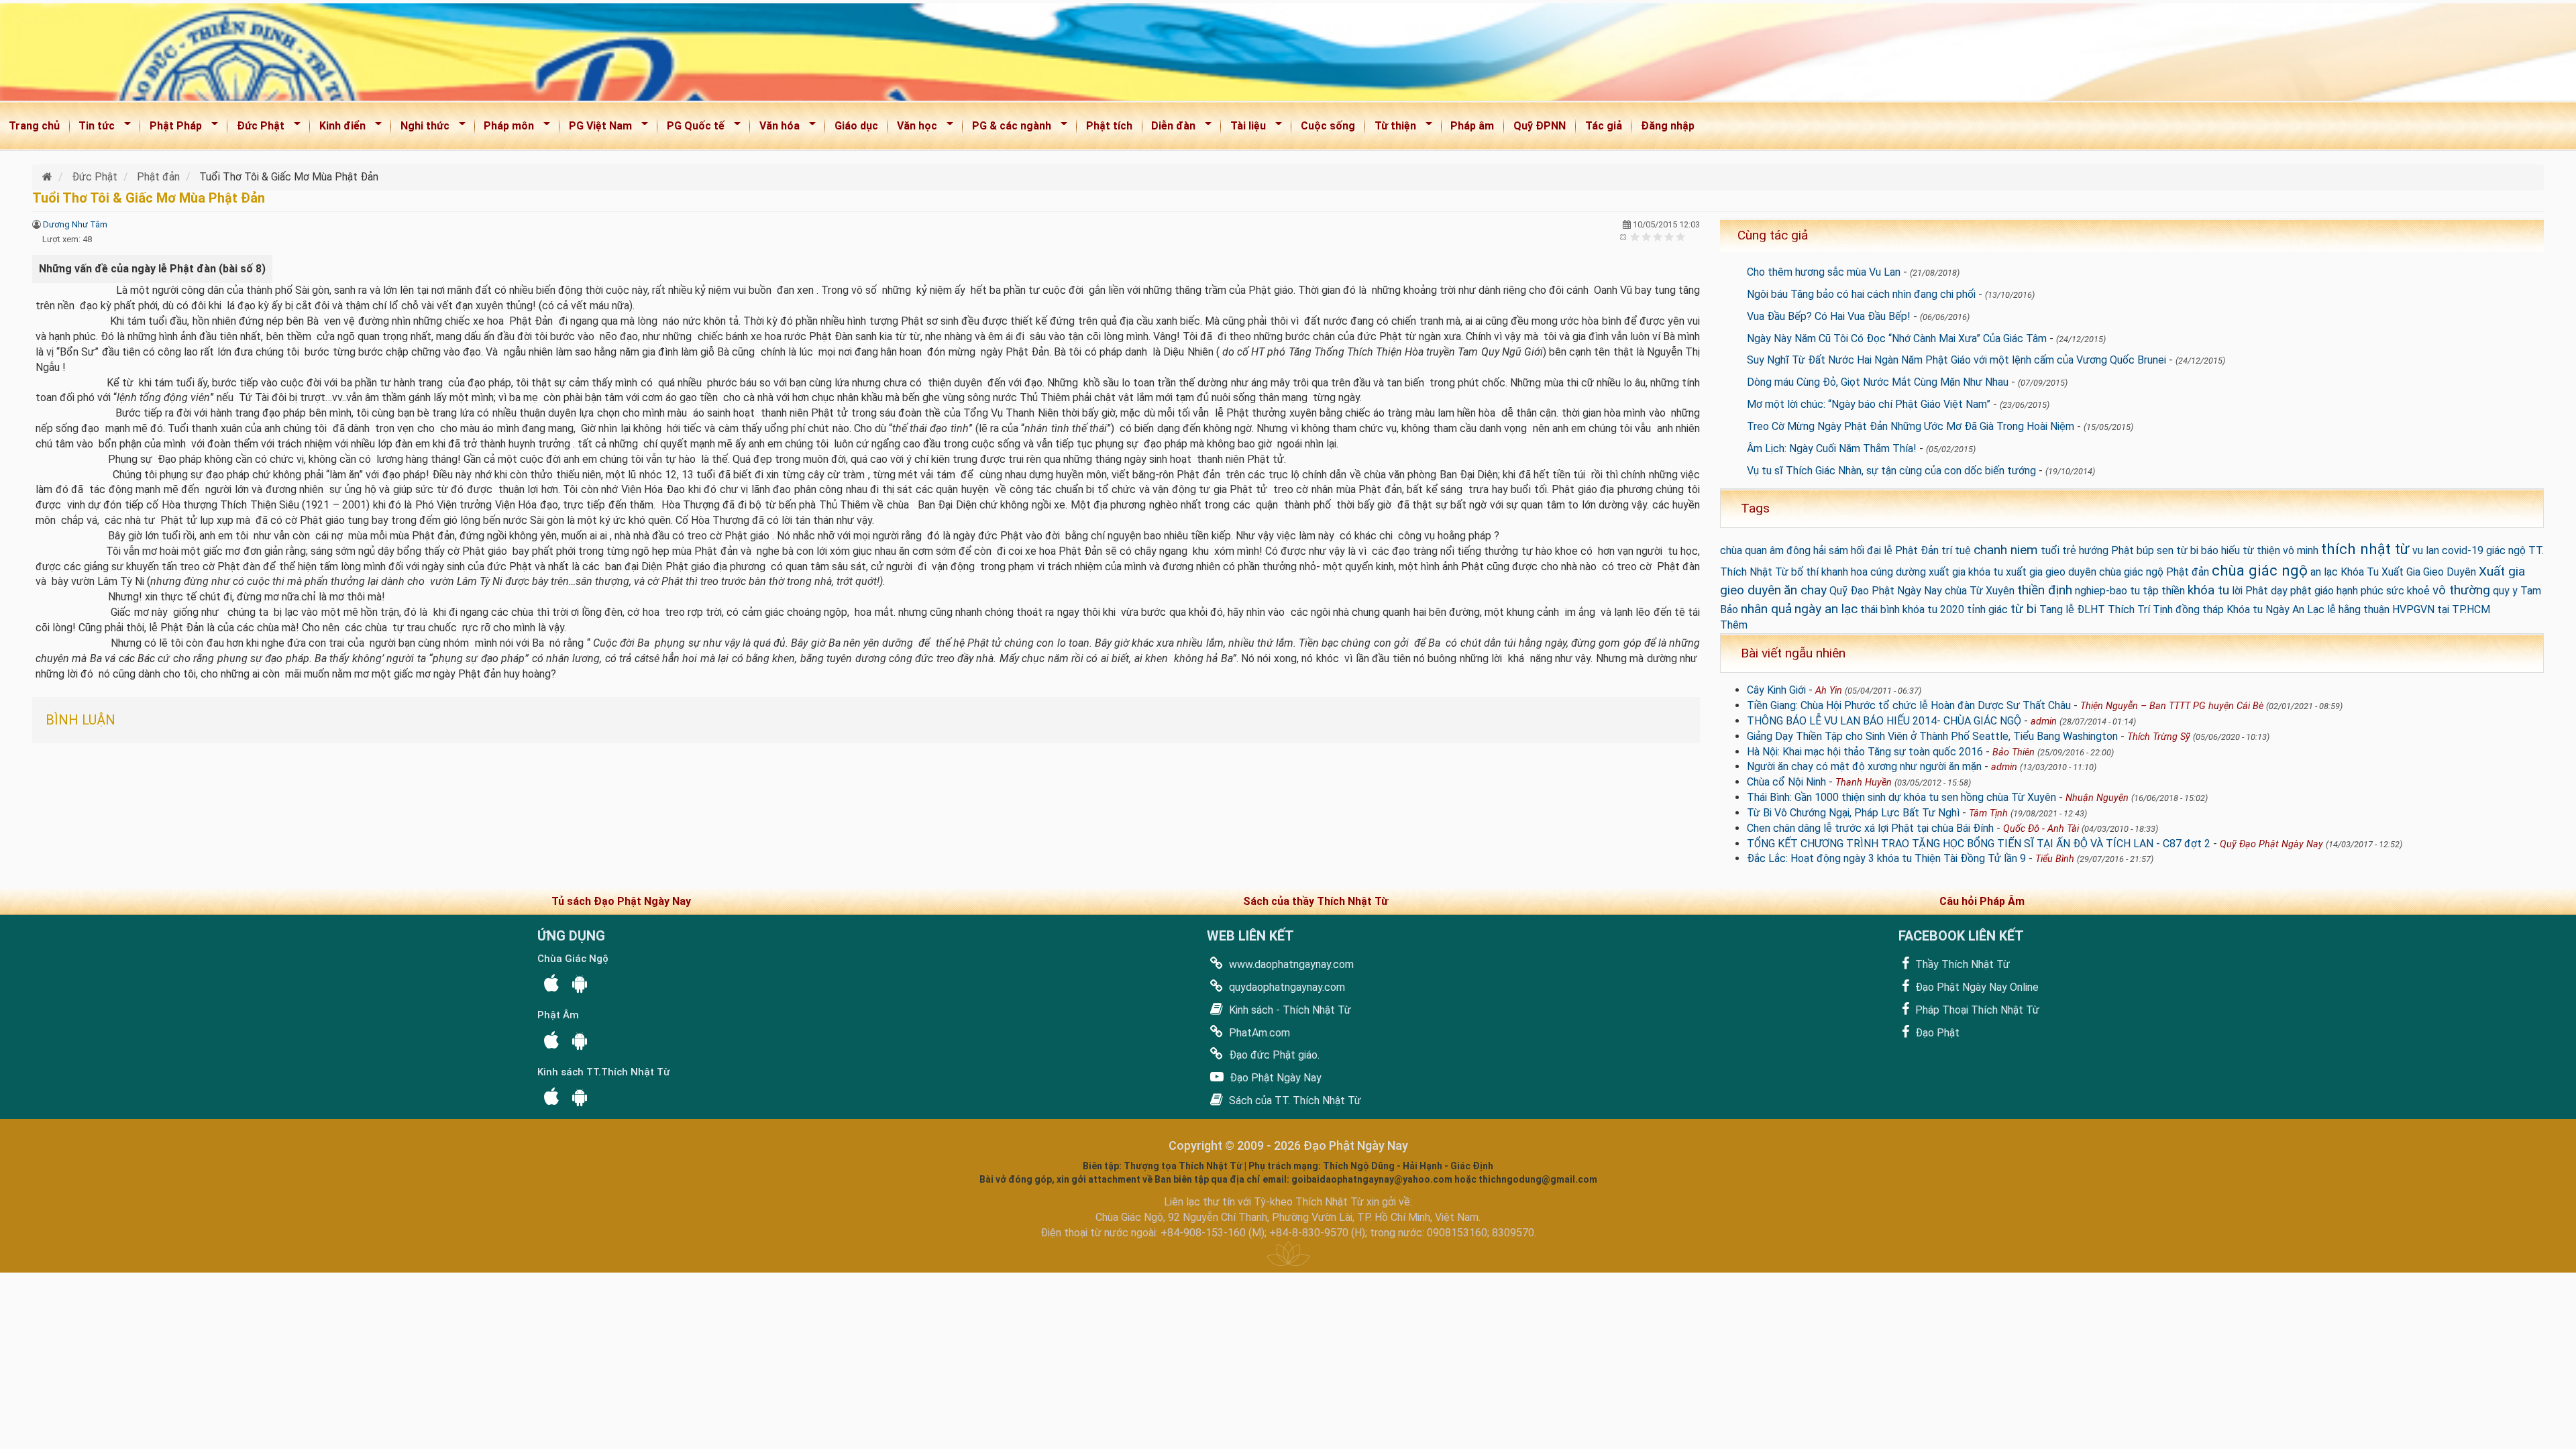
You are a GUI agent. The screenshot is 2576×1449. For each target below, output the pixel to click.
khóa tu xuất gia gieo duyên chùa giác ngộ (2066, 572)
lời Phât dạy (2260, 591)
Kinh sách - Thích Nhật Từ (1289, 1010)
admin (2044, 721)
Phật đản (2188, 572)
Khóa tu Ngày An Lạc (2275, 609)
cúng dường (1898, 572)
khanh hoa (1844, 572)
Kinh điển (338, 128)
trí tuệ (1956, 550)
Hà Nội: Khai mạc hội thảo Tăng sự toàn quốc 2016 (1865, 752)
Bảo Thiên (2014, 752)
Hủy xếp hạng (1624, 236)
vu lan (2426, 550)
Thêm (1734, 625)
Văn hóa (775, 128)
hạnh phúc (2360, 591)
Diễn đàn (1170, 128)
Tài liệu (1244, 128)
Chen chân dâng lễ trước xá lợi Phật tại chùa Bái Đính (1870, 828)
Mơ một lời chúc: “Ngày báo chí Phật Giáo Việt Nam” (1869, 404)
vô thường (2461, 590)
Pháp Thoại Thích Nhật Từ (1976, 1010)
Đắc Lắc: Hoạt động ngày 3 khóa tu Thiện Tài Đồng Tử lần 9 (1886, 858)
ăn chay (1805, 590)
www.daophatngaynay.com (1290, 964)
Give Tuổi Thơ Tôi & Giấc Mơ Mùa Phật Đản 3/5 (1658, 236)
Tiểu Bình (2055, 859)
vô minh (2301, 550)
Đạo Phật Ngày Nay (1274, 1078)
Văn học (913, 128)
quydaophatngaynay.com (1286, 987)
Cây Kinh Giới (1776, 690)
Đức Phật (256, 128)
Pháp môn (505, 128)
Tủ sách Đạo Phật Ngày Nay (621, 901)
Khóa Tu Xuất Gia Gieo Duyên (2408, 572)
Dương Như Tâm (75, 224)
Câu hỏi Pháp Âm (1982, 901)
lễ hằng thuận (2358, 609)
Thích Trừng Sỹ (2159, 737)
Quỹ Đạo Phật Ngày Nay (1886, 591)
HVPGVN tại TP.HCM (2441, 609)
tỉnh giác (1987, 609)
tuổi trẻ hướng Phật (2087, 550)
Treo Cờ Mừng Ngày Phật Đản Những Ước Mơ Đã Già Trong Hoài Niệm (1911, 426)
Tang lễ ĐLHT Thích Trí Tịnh (2106, 609)
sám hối (1846, 550)
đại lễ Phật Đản (1903, 550)
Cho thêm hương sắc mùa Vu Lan (1824, 272)
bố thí (1805, 572)
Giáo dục (856, 126)
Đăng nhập (1668, 126)
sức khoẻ (2408, 591)
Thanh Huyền (1864, 783)
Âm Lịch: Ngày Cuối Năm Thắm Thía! (1832, 448)
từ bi (2024, 609)
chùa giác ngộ (2260, 570)
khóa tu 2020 (1933, 609)
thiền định (2045, 590)
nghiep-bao (2101, 591)
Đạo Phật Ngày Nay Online (1976, 987)
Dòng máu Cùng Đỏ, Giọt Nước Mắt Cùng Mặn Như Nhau (1878, 382)
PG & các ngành (1007, 128)
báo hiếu (2220, 550)
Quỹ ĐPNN (1540, 126)
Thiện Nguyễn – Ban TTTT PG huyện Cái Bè (2172, 706)
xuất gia (1947, 572)
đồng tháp (2200, 609)
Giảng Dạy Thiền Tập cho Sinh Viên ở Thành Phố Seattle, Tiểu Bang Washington (1932, 736)
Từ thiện (1391, 128)
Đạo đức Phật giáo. (1273, 1055)
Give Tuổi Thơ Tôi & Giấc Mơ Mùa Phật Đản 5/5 (1681, 236)
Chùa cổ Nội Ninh (1786, 782)
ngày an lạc (1826, 609)
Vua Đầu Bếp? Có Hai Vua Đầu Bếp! (1829, 316)
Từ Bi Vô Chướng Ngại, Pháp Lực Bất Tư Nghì (1853, 813)
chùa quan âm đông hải (1773, 550)
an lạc (2324, 572)
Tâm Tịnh (1988, 813)
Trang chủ (34, 126)
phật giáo (2312, 591)
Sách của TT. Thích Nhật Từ (1294, 1101)
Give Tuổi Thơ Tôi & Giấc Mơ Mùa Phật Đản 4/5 (1669, 236)
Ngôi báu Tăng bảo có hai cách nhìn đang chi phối (1861, 294)
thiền (2173, 591)
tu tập (2144, 591)
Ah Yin (1829, 691)
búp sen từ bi (2167, 550)
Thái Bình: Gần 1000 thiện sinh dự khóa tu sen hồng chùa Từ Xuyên (1901, 797)
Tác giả (1604, 126)
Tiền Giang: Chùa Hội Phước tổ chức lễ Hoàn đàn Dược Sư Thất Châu (1909, 705)
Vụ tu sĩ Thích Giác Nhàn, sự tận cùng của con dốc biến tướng (1891, 471)
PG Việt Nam (596, 128)
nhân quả (1766, 609)
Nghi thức (421, 128)
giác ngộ (2506, 550)
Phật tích (1109, 126)
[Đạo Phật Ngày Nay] (49, 177)
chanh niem (2006, 550)
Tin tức (93, 128)
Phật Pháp (171, 128)
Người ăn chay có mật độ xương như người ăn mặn (1864, 766)
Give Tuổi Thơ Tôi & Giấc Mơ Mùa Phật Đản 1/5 (1635, 236)
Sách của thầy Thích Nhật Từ (1316, 901)
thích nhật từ (2365, 549)
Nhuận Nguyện (2097, 798)
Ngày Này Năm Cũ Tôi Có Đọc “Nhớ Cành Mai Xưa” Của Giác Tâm (1897, 338)
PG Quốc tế (691, 128)
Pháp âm (1472, 126)
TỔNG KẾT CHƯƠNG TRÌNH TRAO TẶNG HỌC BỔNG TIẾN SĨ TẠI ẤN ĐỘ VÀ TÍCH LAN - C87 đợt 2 (1979, 844)
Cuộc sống (1328, 126)
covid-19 (2463, 550)
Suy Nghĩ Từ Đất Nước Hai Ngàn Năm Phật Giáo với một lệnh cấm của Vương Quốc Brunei (1956, 360)
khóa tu (2208, 590)
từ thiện (2261, 550)
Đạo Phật (1936, 1033)
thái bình (1880, 609)
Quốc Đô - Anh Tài (2041, 829)
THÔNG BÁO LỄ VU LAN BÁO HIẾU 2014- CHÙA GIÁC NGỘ (1884, 721)
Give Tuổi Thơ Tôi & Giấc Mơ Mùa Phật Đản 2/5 (1647, 236)
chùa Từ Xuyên (1980, 591)
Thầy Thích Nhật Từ (1961, 964)
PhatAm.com (1258, 1033)
